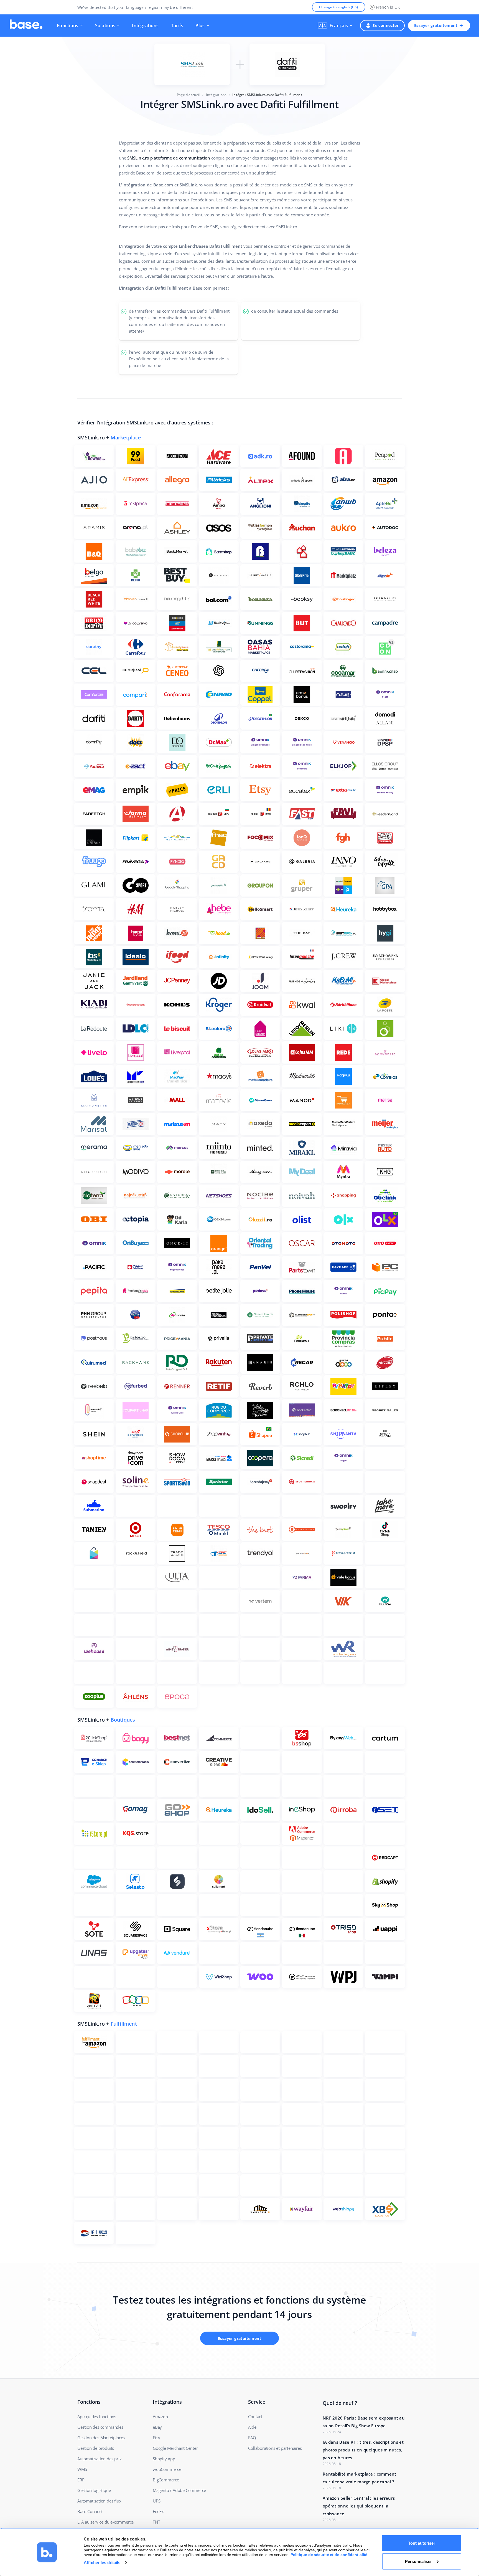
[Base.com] (26, 26)
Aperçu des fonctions (97, 2416)
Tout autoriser (422, 2543)
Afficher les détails (102, 2563)
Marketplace (126, 437)
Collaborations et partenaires (275, 2448)
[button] (335, 26)
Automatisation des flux (99, 2501)
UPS (156, 2501)
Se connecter (386, 25)
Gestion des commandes (100, 2427)
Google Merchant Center (175, 2448)
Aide (252, 2427)
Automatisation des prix (99, 2459)
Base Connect (90, 2511)
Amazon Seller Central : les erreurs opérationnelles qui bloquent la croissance (359, 2506)
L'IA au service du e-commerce (105, 2522)
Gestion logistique (94, 2490)
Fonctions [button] (68, 26)
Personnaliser (418, 2561)
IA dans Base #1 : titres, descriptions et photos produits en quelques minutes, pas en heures (363, 2450)
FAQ (252, 2438)
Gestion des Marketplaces (101, 2438)
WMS (82, 2469)
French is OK (388, 7)
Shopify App (164, 2459)
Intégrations (145, 26)
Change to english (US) (339, 7)
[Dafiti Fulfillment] (287, 64)
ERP (81, 2480)
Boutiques (123, 1720)
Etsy (156, 2438)
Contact (255, 2416)
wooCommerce (167, 2469)
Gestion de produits (96, 2448)
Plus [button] (200, 26)
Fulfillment (124, 2024)
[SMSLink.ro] (192, 64)
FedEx (158, 2511)
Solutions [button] (105, 26)
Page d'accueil (188, 95)
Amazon (160, 2416)
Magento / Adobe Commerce (179, 2490)
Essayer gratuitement (436, 25)
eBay (157, 2427)
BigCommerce (166, 2480)
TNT (156, 2522)
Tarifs (177, 26)
